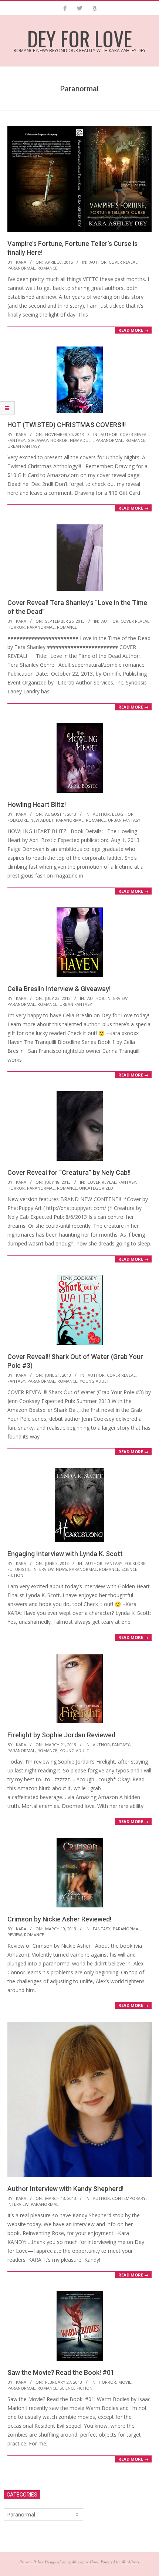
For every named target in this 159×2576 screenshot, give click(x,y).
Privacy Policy (31, 2562)
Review (15, 1935)
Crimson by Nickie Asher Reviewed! (59, 1919)
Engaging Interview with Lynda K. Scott (65, 1554)
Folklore (18, 820)
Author (98, 262)
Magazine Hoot (85, 2562)
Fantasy (16, 440)
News (61, 1569)
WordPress (130, 2562)
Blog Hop (123, 814)
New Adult (82, 440)
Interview (117, 998)
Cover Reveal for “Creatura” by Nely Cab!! (69, 1172)
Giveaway (38, 440)
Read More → (133, 330)
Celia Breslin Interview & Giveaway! (59, 989)
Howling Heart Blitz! (37, 804)
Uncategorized (96, 1188)
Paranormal (21, 268)
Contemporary (129, 2198)
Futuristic (19, 1569)
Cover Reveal (123, 262)
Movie (125, 2382)
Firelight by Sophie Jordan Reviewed (61, 1735)
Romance (47, 268)
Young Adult (94, 1381)
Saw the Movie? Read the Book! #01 (61, 2372)
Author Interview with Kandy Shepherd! (65, 2189)
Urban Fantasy (24, 446)
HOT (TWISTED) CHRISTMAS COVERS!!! (67, 425)
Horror (59, 440)
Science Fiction (76, 2388)
